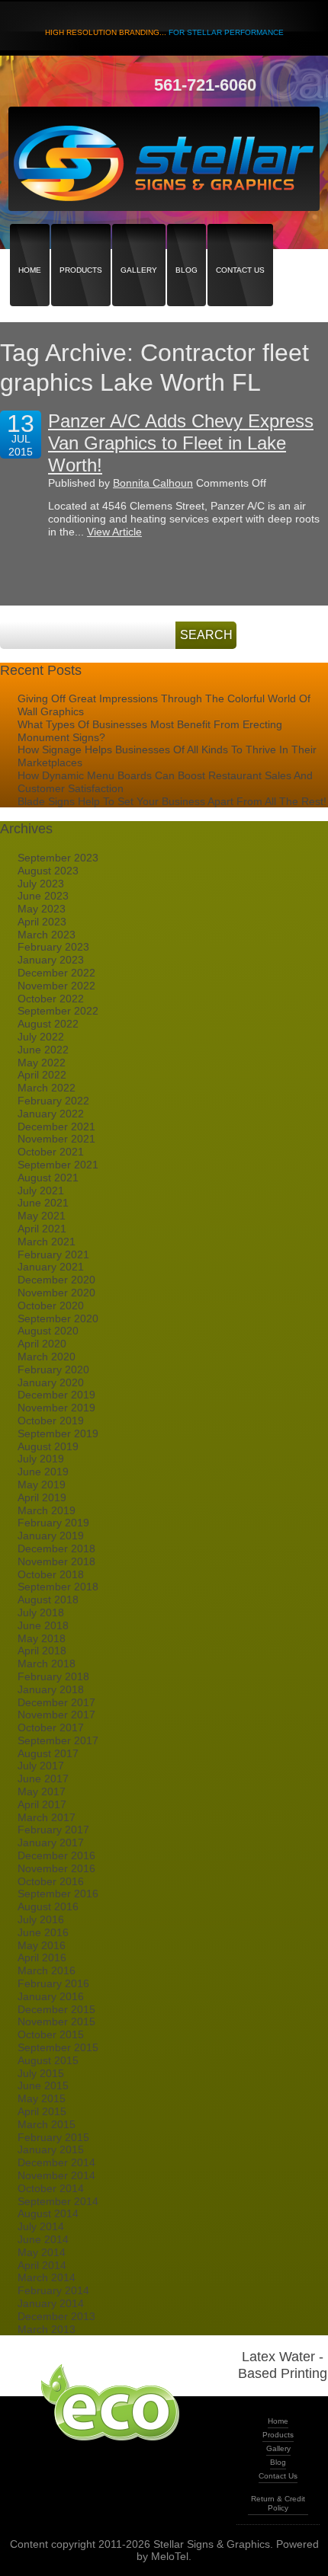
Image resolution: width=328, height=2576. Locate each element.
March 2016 (47, 1970)
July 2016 (41, 1919)
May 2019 (42, 1485)
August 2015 (48, 2060)
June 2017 (43, 1779)
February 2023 (53, 947)
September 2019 (58, 1433)
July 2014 (41, 2226)
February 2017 (53, 1830)
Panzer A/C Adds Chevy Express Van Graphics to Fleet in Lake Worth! (181, 443)
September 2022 (58, 1011)
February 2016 (53, 1983)
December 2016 (56, 1855)
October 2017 (51, 1727)
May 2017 (42, 1791)
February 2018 (53, 1676)
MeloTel (170, 2556)
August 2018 (48, 1600)
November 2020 (56, 1293)
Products (81, 243)
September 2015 (58, 2047)
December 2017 (56, 1702)
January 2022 (51, 1114)
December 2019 (56, 1395)
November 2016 (56, 1868)
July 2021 (41, 1191)
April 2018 (42, 1651)
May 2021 (42, 1216)
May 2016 (42, 1945)
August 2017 (48, 1753)
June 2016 (43, 1932)
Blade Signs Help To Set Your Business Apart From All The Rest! (172, 801)
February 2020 (53, 1369)
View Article (114, 532)
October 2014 (51, 2188)
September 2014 (58, 2201)
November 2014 (56, 2175)
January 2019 (51, 1536)
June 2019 (43, 1472)
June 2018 (43, 1625)
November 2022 (56, 986)
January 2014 (51, 2303)
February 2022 (53, 1101)
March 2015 (47, 2124)
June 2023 (43, 896)
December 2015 (56, 2009)
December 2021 (56, 1127)
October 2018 (51, 1574)
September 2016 (58, 1894)
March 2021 (47, 1242)
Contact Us (240, 243)
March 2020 (47, 1357)
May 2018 (42, 1638)
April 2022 (42, 1075)
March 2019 (47, 1510)
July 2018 (41, 1612)
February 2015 (53, 2137)
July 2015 (41, 2073)
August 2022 (48, 1024)
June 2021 (43, 1203)
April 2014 (42, 2265)
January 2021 (51, 1267)
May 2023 (42, 909)
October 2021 (51, 1152)
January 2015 (51, 2149)
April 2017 (42, 1804)
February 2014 (53, 2290)
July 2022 (41, 1037)
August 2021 (48, 1178)
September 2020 (58, 1318)
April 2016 (42, 1958)
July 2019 (41, 1459)
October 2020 (51, 1306)
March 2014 (47, 2277)
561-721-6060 (205, 85)
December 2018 (56, 1548)
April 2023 (42, 922)
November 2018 (56, 1561)
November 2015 (56, 2021)
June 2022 (43, 1050)
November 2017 (56, 1715)
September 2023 (58, 858)
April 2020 (42, 1344)
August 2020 (48, 1331)
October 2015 (51, 2034)
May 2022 (42, 1063)
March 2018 (47, 1664)
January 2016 (51, 1996)
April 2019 (42, 1497)
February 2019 (53, 1523)
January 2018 (51, 1689)
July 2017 (41, 1766)
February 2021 (53, 1254)
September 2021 (58, 1165)
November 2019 (56, 1408)
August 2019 (48, 1446)
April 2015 (42, 2111)
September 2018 (58, 1587)
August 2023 (48, 871)
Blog (187, 243)
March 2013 (47, 2329)
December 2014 (56, 2162)
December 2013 (56, 2316)
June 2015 (43, 2085)
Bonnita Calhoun (153, 483)
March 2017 (47, 1817)
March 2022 (47, 1088)
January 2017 (51, 1843)
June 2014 (43, 2239)
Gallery (139, 243)
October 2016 (51, 1881)
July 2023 (41, 884)
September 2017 (58, 1740)
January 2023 (51, 960)
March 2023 (47, 935)
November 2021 (56, 1139)
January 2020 (51, 1382)
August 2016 (48, 1906)
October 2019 (51, 1421)
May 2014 (42, 2252)
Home (30, 243)
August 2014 (48, 2213)
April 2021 (42, 1229)
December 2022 (56, 973)
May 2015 (42, 2098)
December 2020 (56, 1280)
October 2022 (51, 999)
